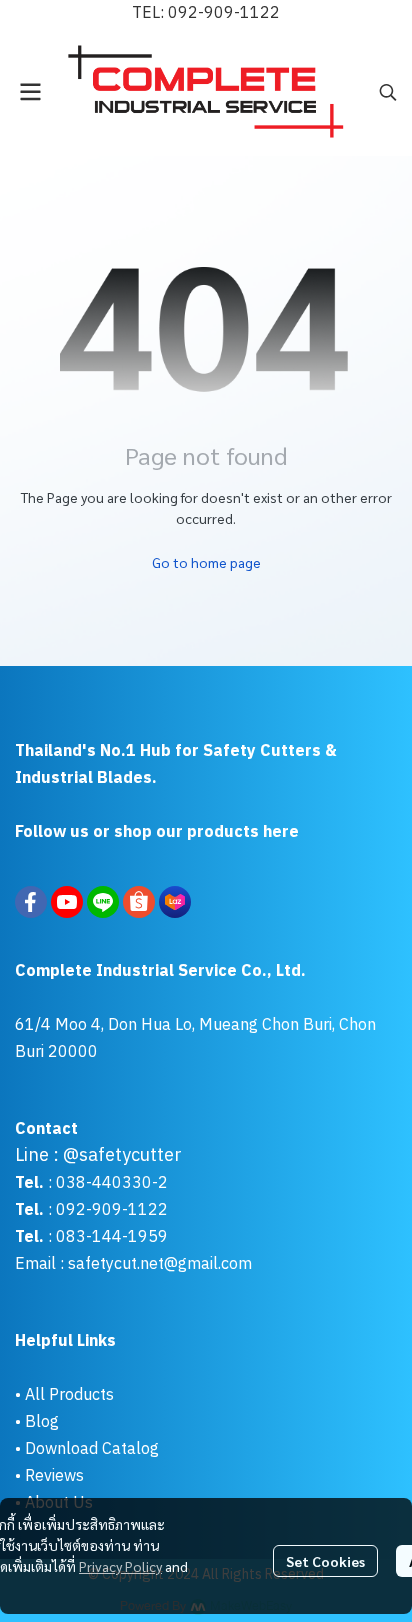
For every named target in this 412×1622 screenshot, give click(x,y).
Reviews (54, 1476)
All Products (69, 1395)
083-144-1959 (112, 1237)
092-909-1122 (224, 13)
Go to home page (206, 562)
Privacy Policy (120, 1566)
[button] (388, 92)
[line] (103, 902)
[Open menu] (30, 92)
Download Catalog (92, 1449)
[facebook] (31, 902)
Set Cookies (325, 1561)
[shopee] (139, 902)
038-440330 (102, 1183)
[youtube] (67, 902)
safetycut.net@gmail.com (160, 1264)
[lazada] (175, 902)
